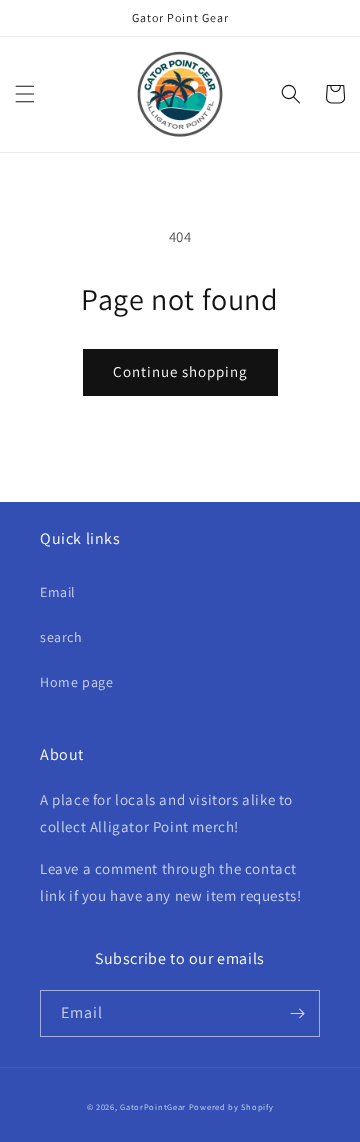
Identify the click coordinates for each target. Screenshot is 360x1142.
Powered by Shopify (231, 1106)
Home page (76, 682)
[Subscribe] (297, 1013)
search (61, 637)
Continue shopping (180, 371)
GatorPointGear (153, 1106)
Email (58, 592)
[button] (25, 94)
